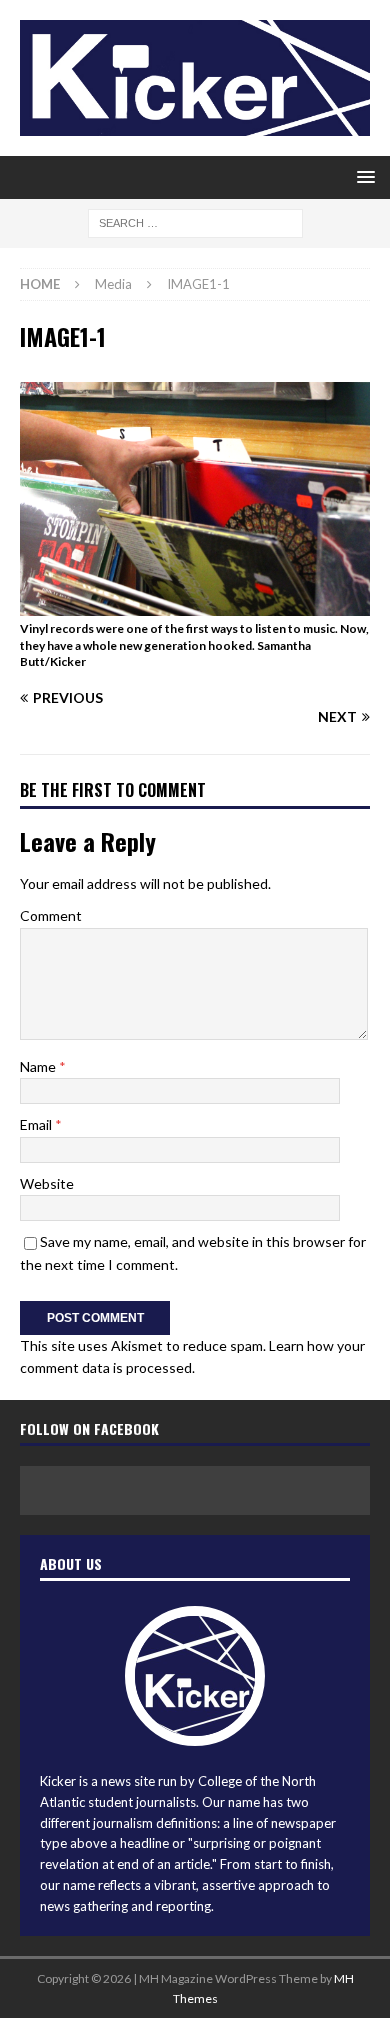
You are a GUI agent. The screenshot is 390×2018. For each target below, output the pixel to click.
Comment (51, 915)
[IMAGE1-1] (195, 603)
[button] (362, 176)
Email (37, 1124)
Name (39, 1066)
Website (47, 1183)
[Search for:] (195, 222)
